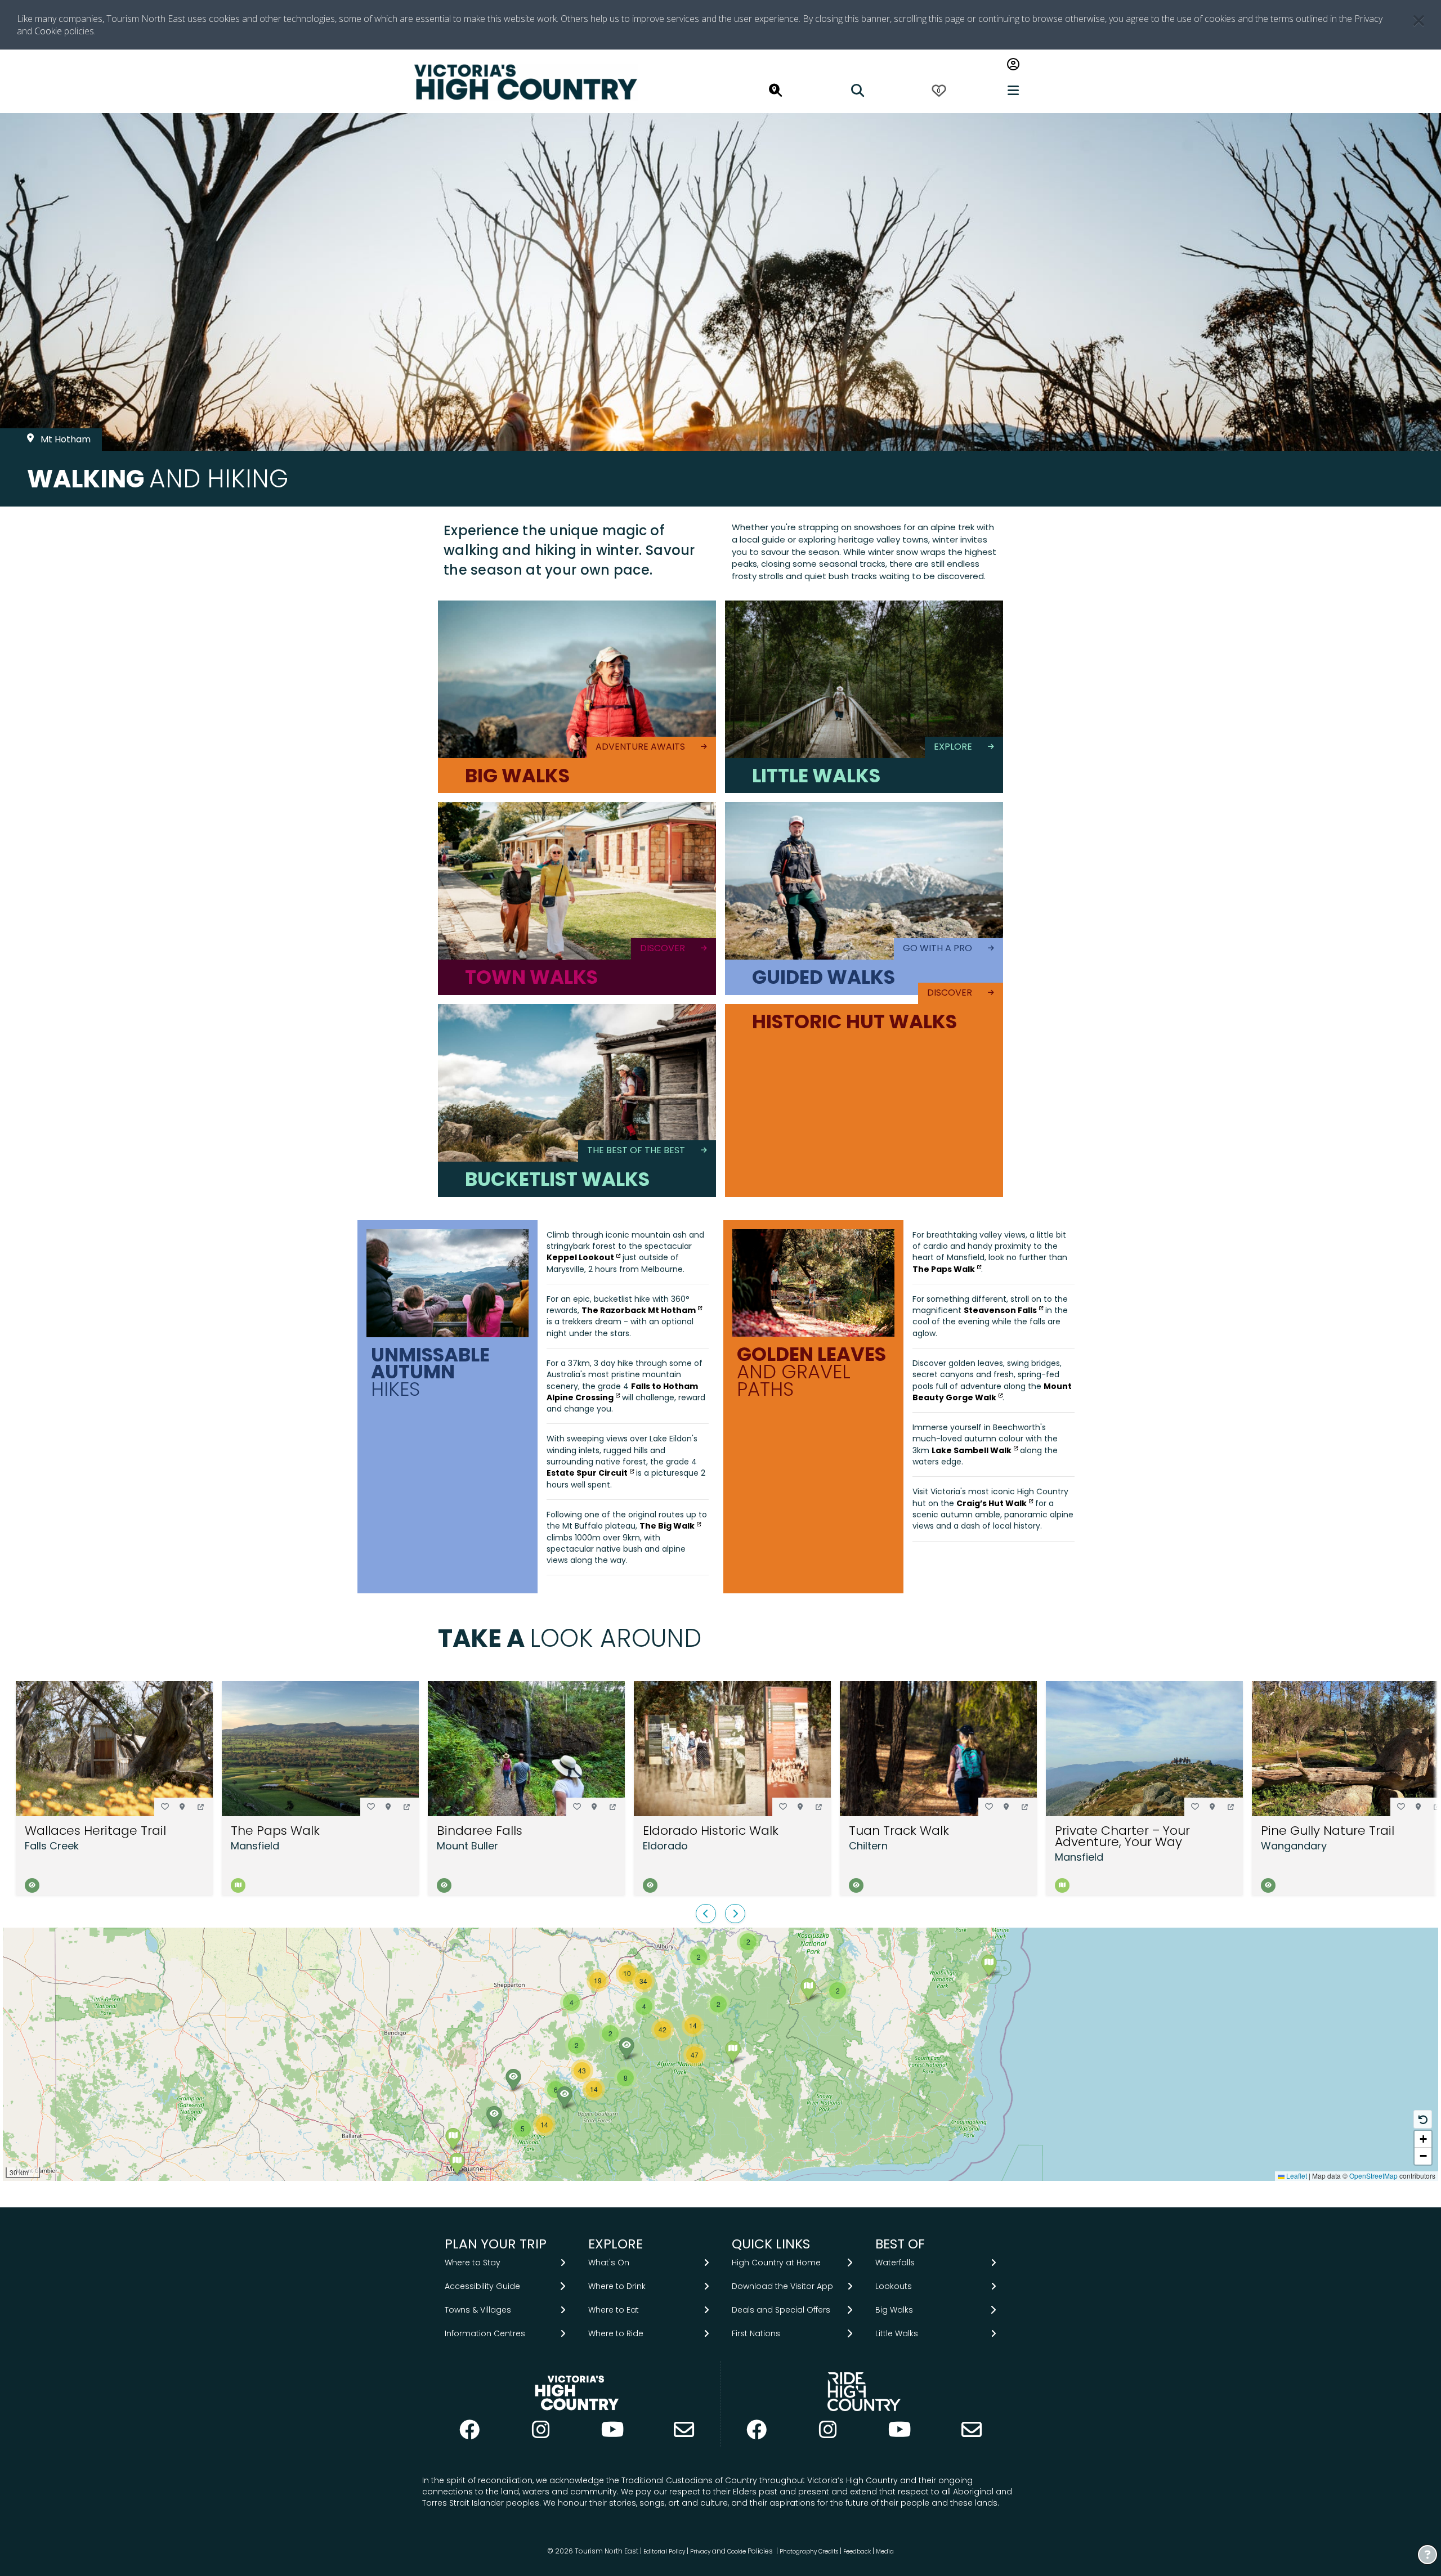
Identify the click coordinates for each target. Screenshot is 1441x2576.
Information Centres (485, 2333)
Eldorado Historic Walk (711, 1831)
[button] (201, 1807)
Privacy (700, 2551)
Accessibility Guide (482, 2286)
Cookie (48, 31)
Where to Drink (617, 2286)
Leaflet (1296, 2176)
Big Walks (894, 2310)
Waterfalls (895, 2263)
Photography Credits (809, 2551)
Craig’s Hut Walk (992, 1503)
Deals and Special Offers (781, 2310)
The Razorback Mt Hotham (639, 1310)
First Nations (756, 2333)
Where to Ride (616, 2333)
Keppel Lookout (580, 1257)
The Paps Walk (944, 1269)
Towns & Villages (478, 2310)
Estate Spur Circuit (587, 1473)
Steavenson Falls (1000, 1310)
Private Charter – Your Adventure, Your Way (1122, 1836)
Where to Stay (473, 2263)
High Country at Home (776, 2263)
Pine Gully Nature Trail (1328, 1831)
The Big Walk (667, 1526)
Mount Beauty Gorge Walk (992, 1392)
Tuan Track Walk (899, 1831)
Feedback (858, 2551)
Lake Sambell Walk (972, 1450)
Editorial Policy (664, 2551)
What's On (609, 2263)
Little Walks (897, 2333)
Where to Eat (614, 2310)
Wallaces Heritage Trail (95, 1831)
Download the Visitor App (782, 2286)
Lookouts (894, 2286)
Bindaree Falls (480, 1831)
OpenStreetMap (1373, 2176)
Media (885, 2551)
